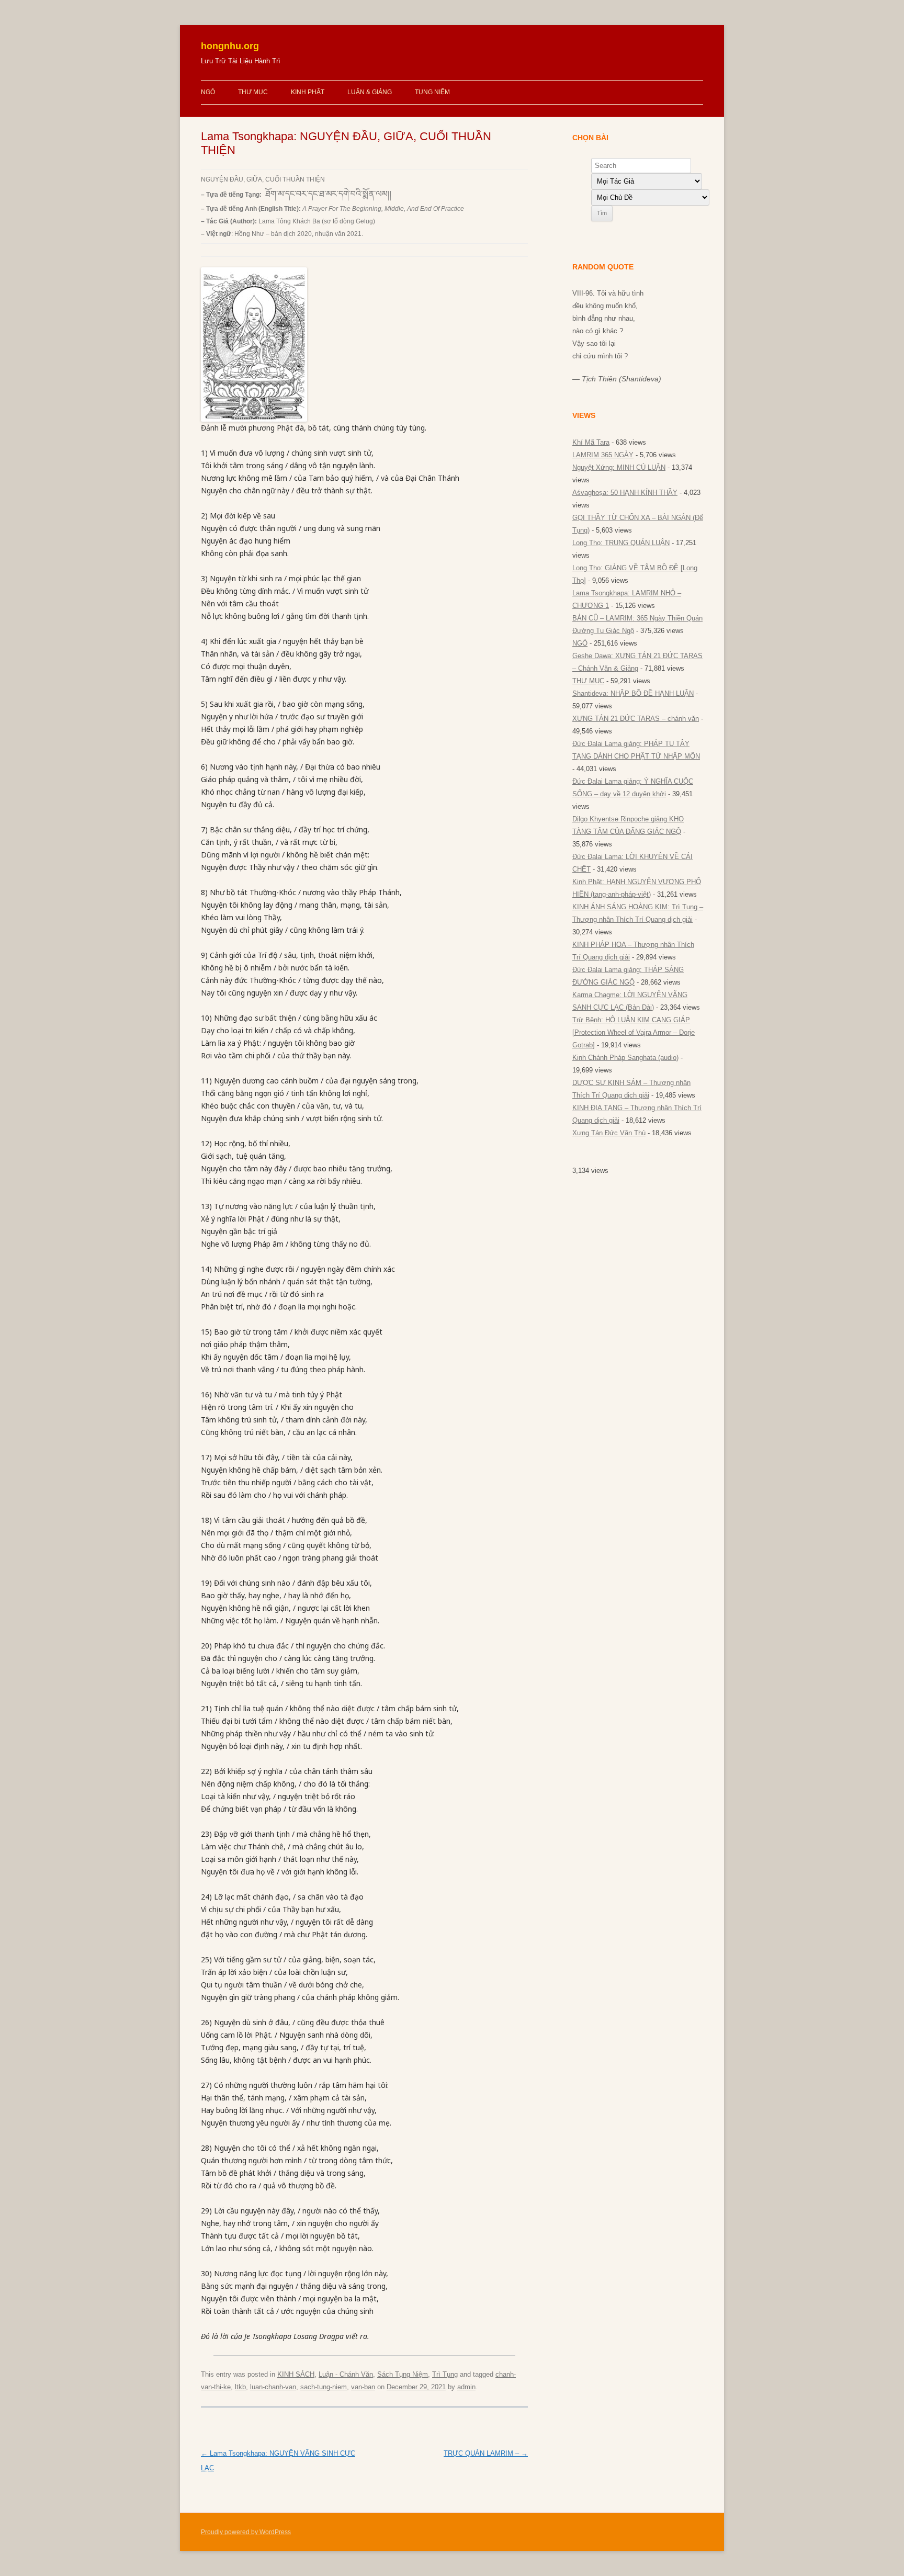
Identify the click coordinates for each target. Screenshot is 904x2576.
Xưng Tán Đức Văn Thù (609, 1133)
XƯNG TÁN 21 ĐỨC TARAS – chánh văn (636, 719)
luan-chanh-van (273, 2387)
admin (466, 2387)
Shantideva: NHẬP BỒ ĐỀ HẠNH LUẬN (633, 693)
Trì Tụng (445, 2374)
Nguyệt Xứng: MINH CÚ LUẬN (619, 467)
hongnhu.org (230, 46)
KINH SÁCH (296, 2374)
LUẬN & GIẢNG (370, 92)
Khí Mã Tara (591, 442)
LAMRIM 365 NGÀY (603, 455)
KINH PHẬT (308, 92)
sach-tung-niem (324, 2387)
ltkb (240, 2387)
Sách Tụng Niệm (403, 2374)
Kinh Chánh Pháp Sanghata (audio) (625, 1058)
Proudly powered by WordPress (246, 2532)
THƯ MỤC (253, 92)
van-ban (363, 2387)
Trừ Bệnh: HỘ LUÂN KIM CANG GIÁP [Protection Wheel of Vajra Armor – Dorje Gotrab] (634, 1032)
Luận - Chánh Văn (346, 2374)
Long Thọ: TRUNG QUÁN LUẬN (621, 543)
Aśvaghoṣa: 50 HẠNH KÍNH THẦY (625, 493)
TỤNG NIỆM (432, 92)
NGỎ (208, 92)
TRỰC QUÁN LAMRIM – (486, 2453)
